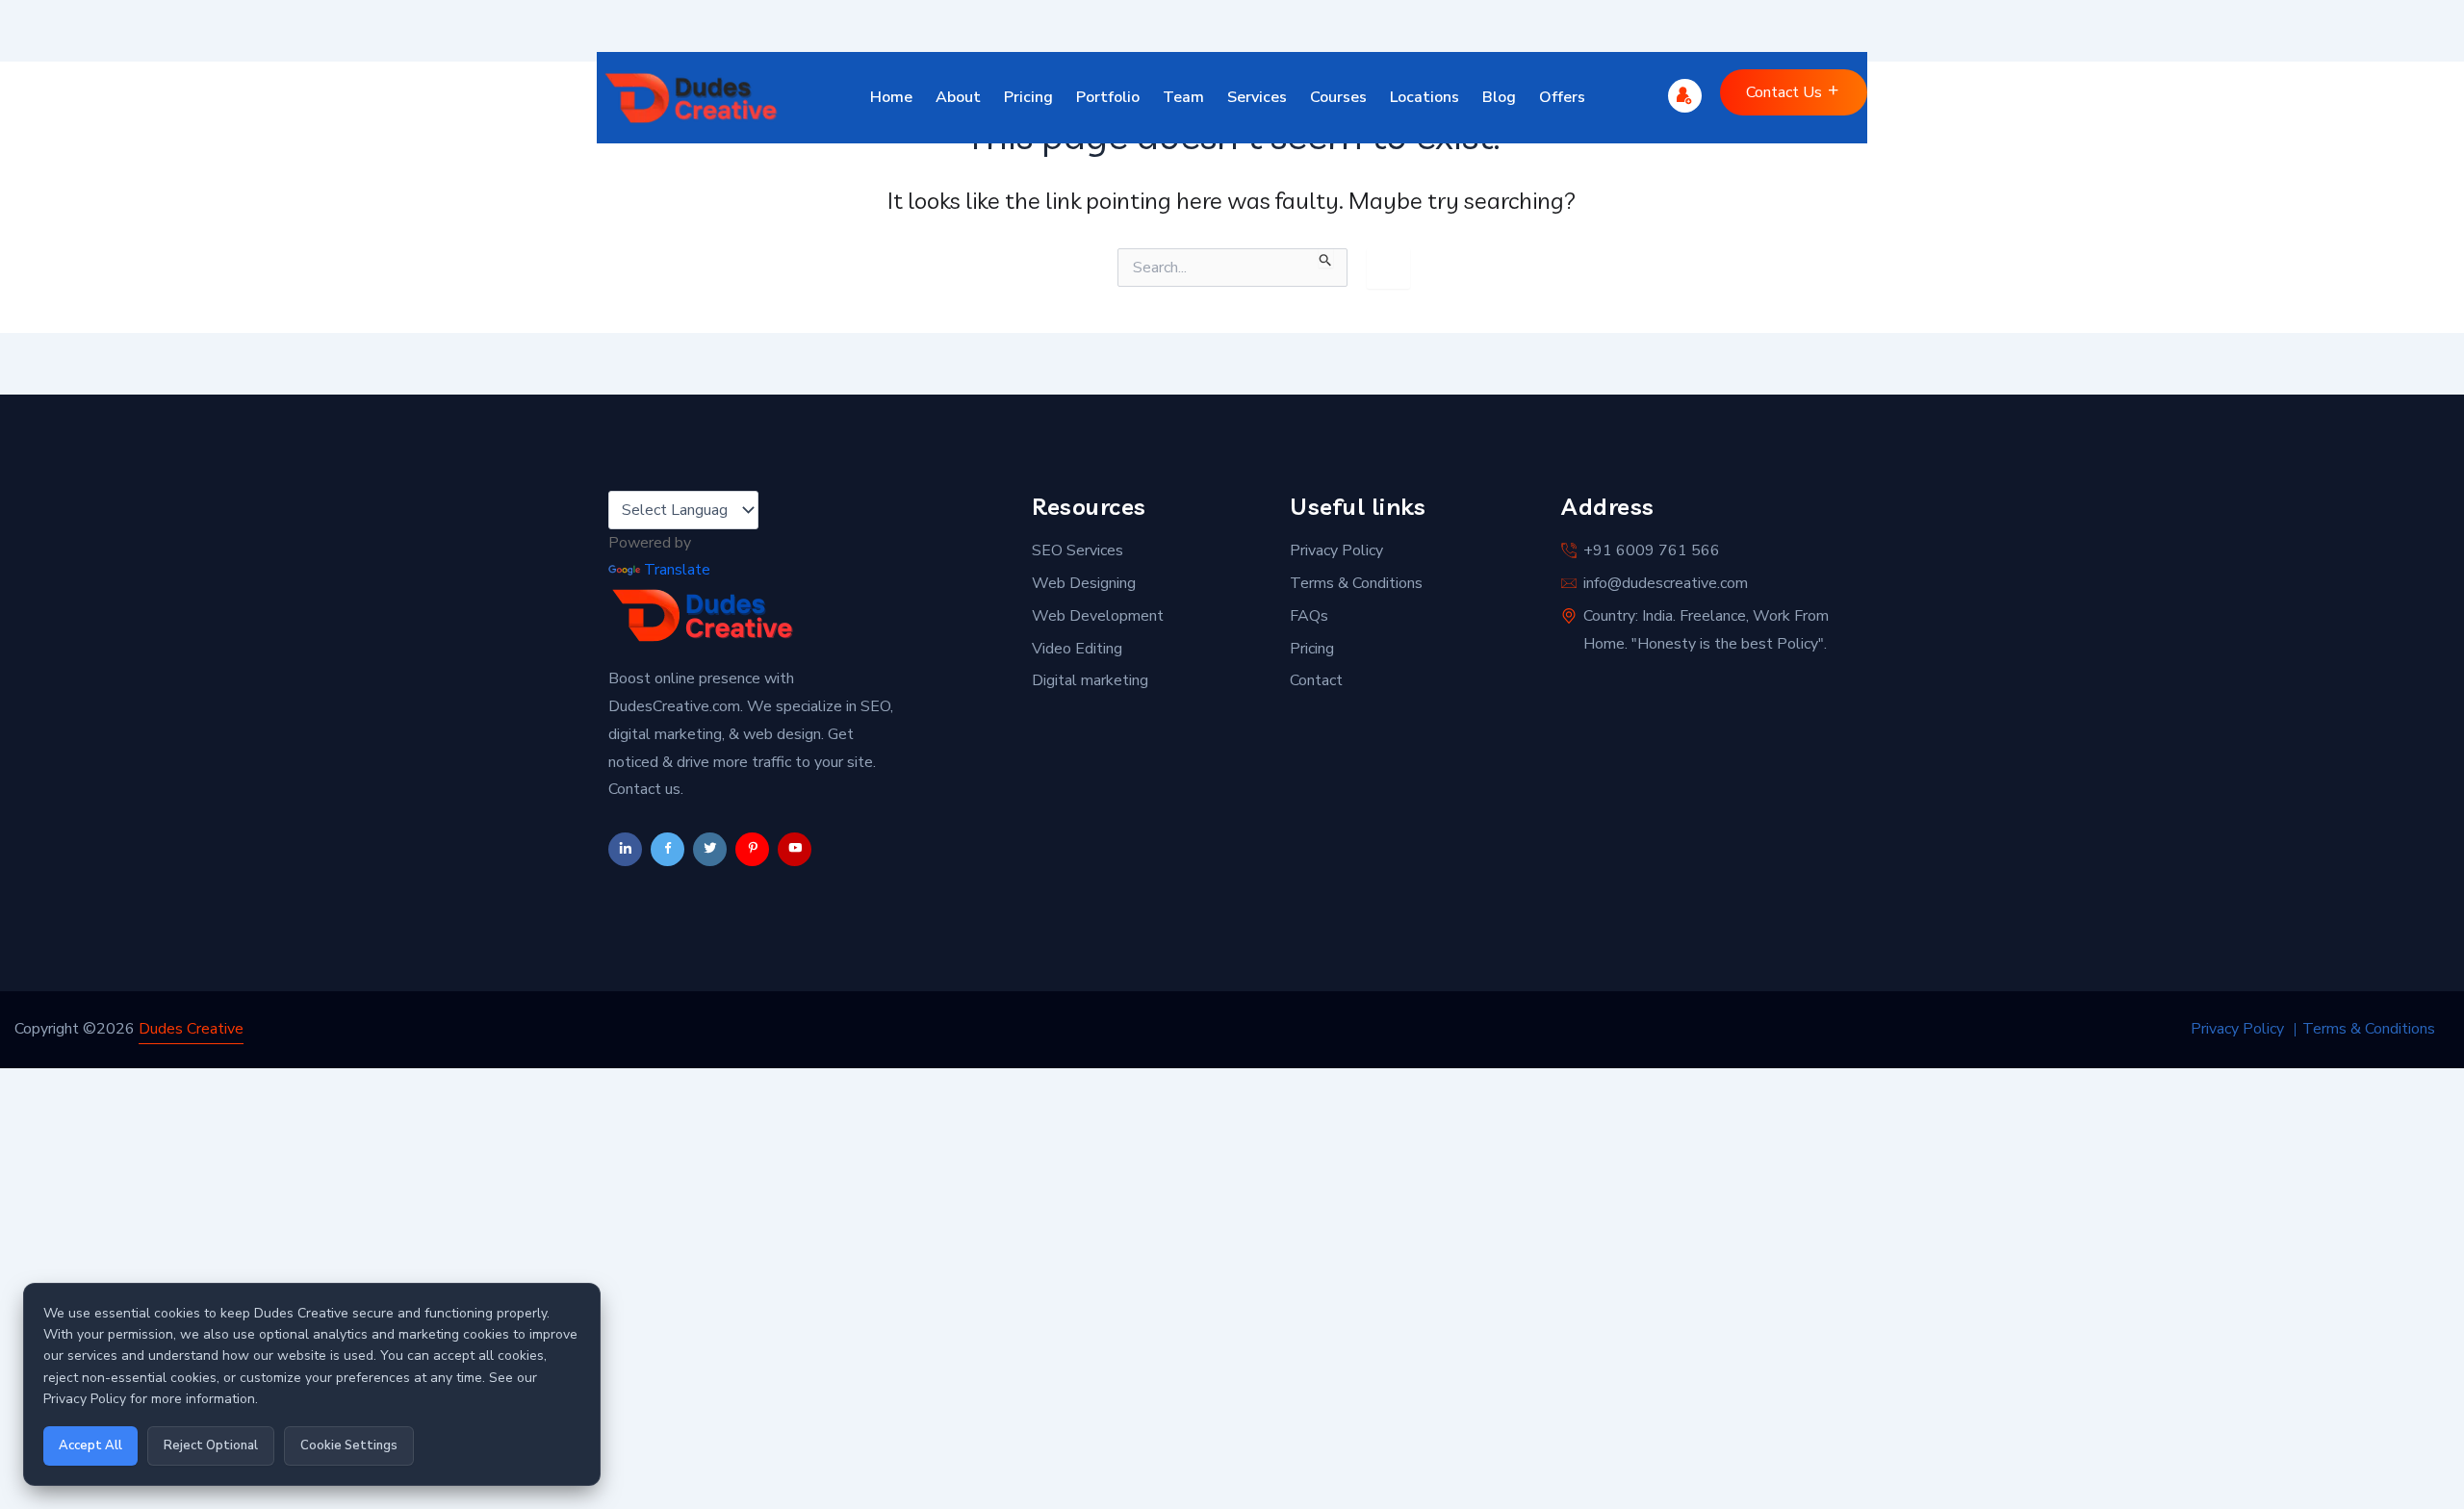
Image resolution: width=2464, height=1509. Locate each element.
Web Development (1098, 616)
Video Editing (1077, 649)
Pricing (1028, 97)
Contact (1316, 680)
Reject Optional (211, 1445)
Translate (677, 570)
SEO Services (1078, 550)
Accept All (90, 1445)
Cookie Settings (349, 1445)
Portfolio (1108, 97)
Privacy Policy (1336, 550)
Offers (1562, 97)
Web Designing (1084, 583)
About (958, 97)
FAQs (1309, 616)
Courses (1338, 97)
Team (1183, 97)
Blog (1499, 97)
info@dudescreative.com (1666, 583)
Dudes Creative (191, 1029)
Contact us (1786, 92)
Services (1257, 97)
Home (891, 97)
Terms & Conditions (1356, 583)
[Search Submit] (1326, 258)
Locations (1424, 97)
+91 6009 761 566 (1652, 550)
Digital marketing (1090, 680)
